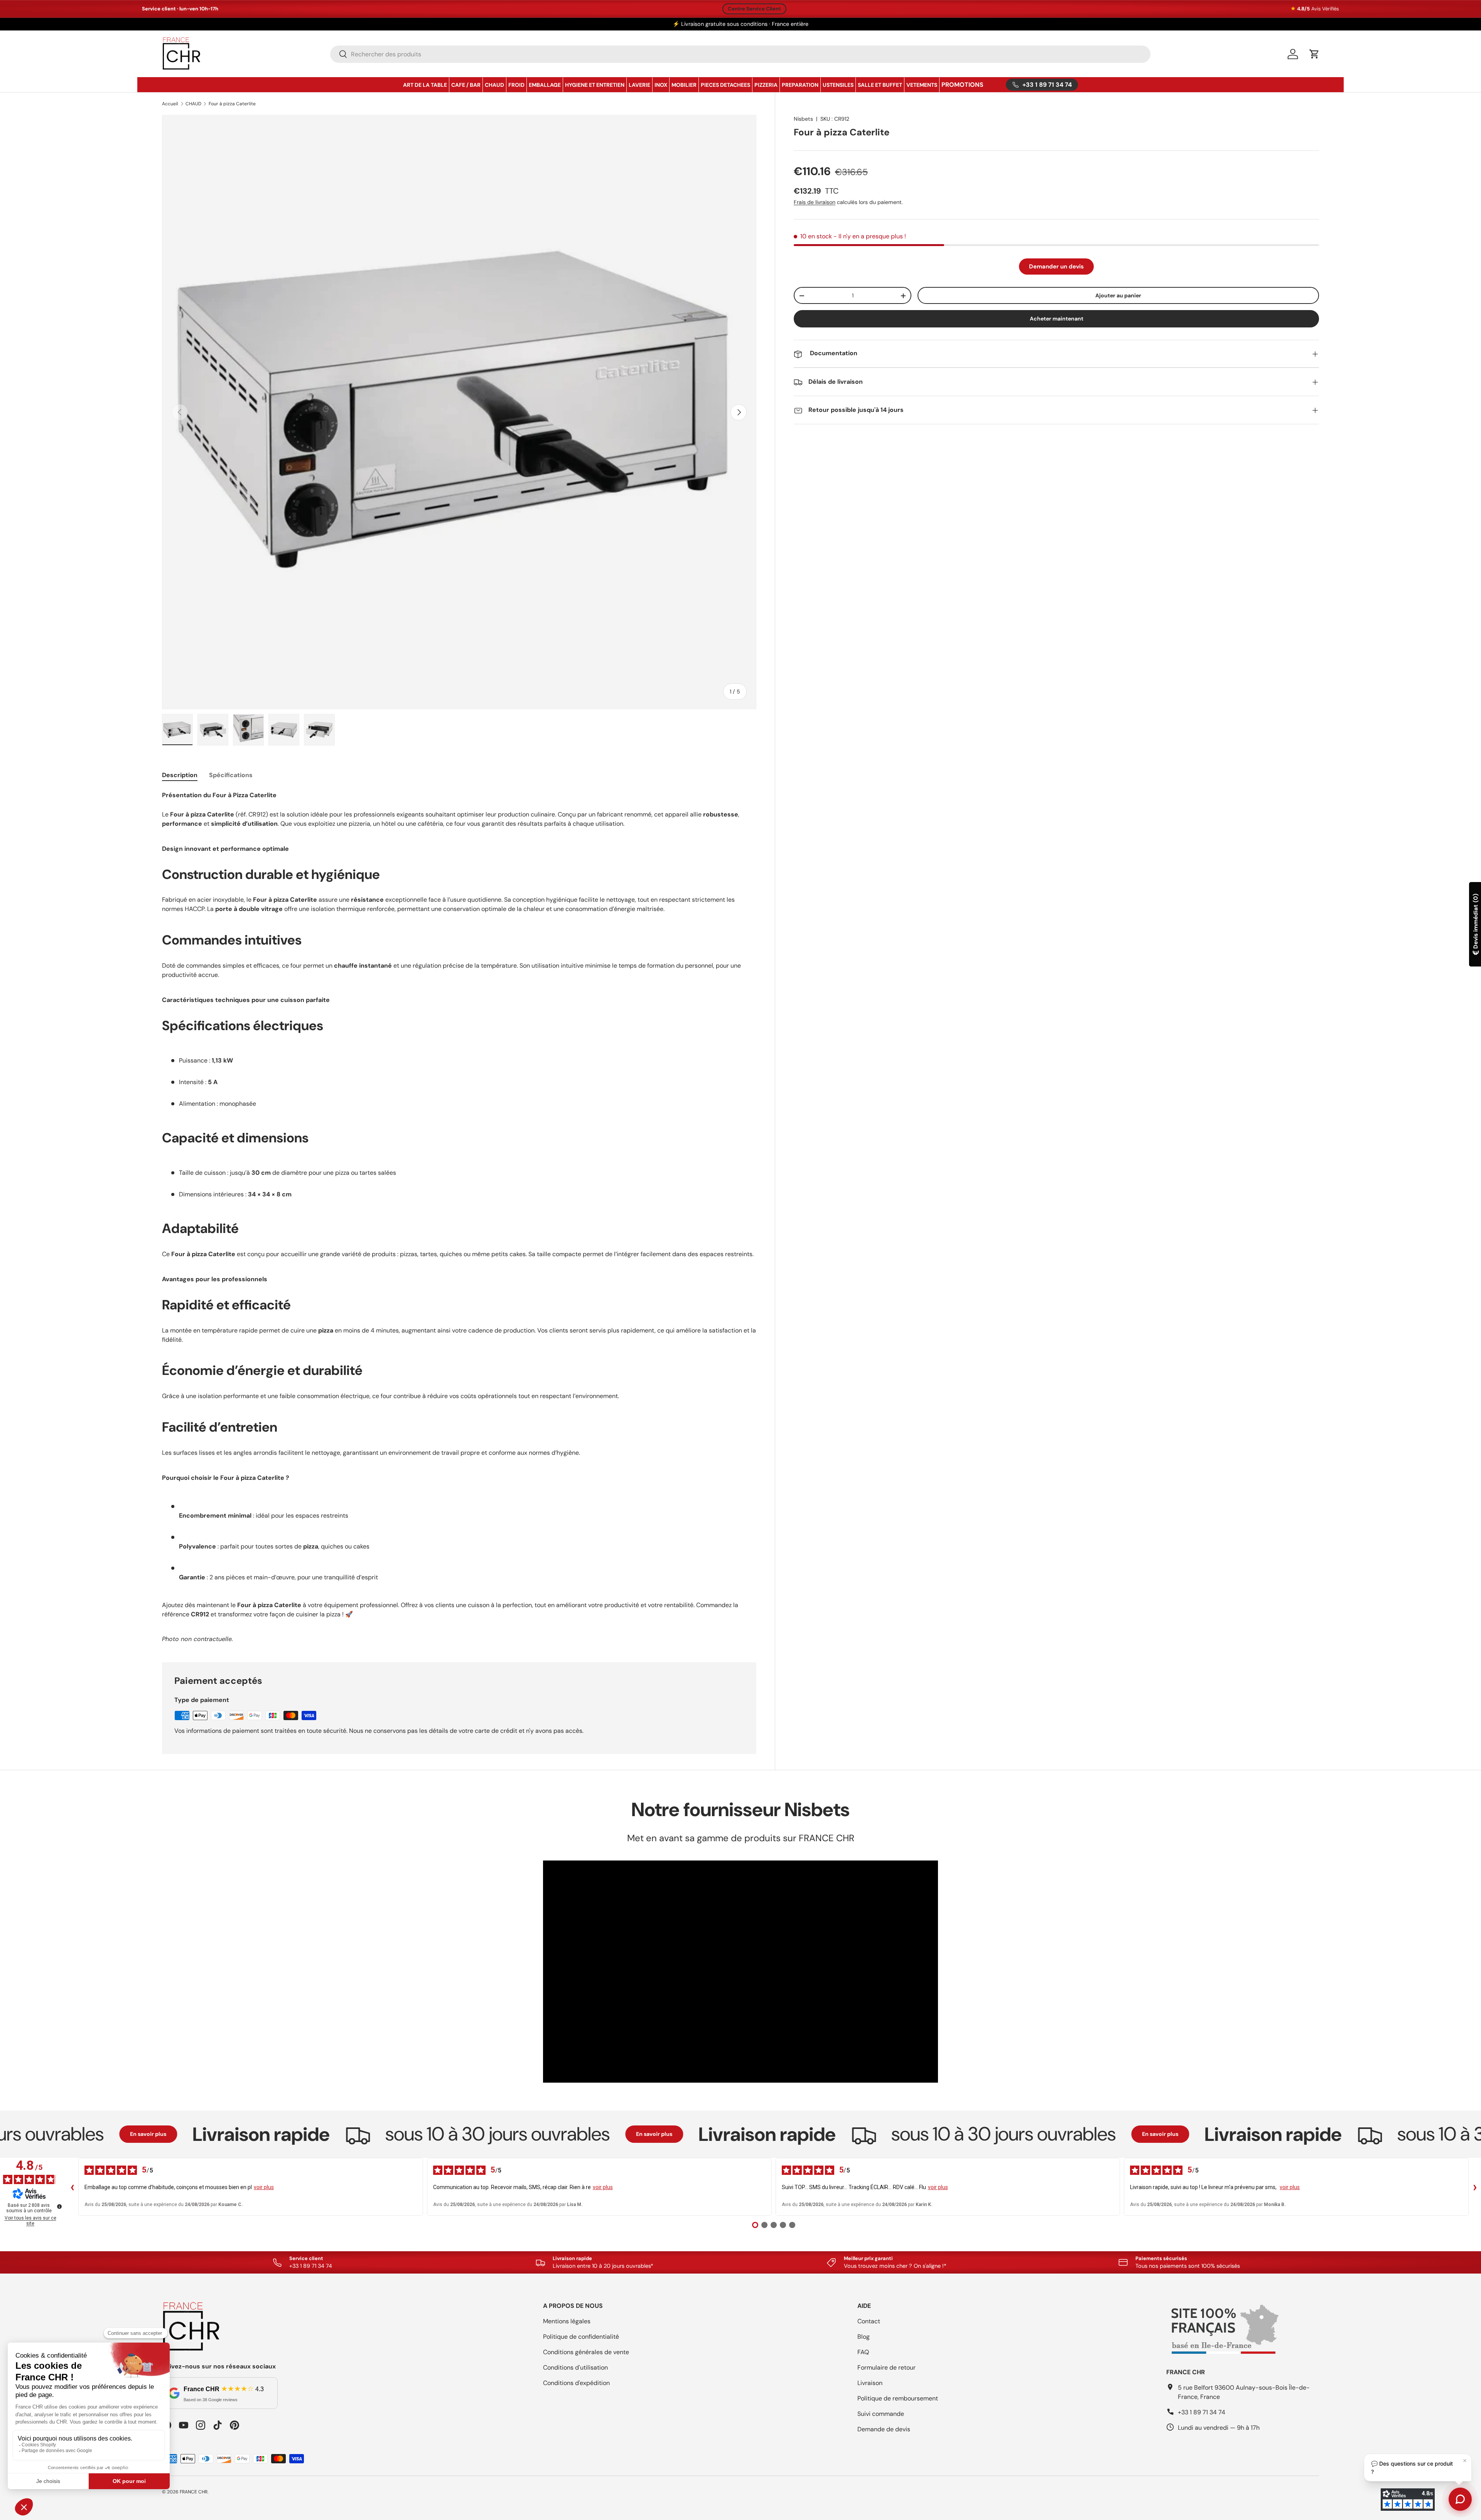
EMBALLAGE (545, 85)
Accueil (170, 104)
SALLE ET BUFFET (880, 85)
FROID (516, 85)
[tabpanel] (459, 1217)
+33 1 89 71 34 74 (1202, 2412)
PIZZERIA (766, 85)
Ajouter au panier (1118, 295)
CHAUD (494, 85)
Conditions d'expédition (576, 2383)
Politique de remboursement (898, 2398)
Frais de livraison (815, 202)
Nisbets (803, 119)
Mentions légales (567, 2321)
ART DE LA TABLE (425, 85)
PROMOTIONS (962, 85)
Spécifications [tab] (231, 775)
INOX (661, 85)
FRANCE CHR (194, 2492)
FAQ (863, 2352)
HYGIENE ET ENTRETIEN (595, 85)
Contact (869, 2321)
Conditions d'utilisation (575, 2367)
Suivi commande (881, 2414)
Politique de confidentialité (581, 2337)
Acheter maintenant (1057, 319)
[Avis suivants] (1475, 2187)
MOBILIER (684, 85)
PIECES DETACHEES (725, 85)
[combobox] (740, 54)
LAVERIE (639, 85)
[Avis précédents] (72, 2187)
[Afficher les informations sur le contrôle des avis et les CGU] (59, 2206)
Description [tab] (180, 775)
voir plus (264, 2187)
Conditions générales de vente (586, 2352)
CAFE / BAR (466, 85)
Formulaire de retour (886, 2367)
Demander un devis (1056, 267)
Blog (864, 2337)
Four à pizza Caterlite (232, 104)
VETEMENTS (922, 85)
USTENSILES (838, 85)
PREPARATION (800, 85)
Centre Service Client (754, 9)
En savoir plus (36, 2134)
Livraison (870, 2383)
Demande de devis (884, 2429)
